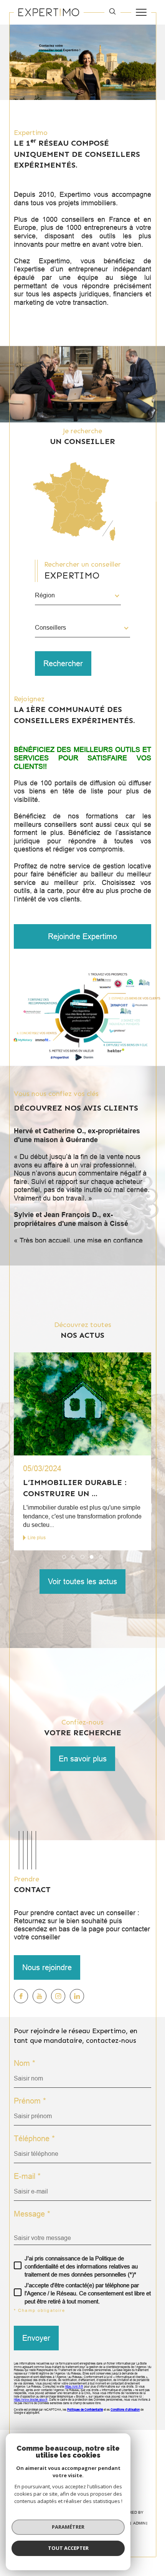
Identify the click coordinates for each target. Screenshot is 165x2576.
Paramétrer (68, 2527)
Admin (139, 2523)
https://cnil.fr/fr (74, 2387)
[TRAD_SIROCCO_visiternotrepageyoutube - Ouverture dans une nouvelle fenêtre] (40, 1996)
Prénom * (30, 2101)
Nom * (25, 2063)
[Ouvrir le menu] (141, 12)
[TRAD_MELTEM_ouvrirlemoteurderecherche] (112, 12)
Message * (32, 2214)
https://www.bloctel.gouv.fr (31, 2400)
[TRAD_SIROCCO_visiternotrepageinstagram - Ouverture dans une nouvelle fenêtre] (58, 1996)
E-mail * (27, 2176)
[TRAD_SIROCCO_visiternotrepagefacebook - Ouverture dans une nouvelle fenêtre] (21, 1996)
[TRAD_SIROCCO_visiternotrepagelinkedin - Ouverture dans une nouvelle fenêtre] (77, 1996)
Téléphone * (34, 2139)
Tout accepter (68, 2548)
